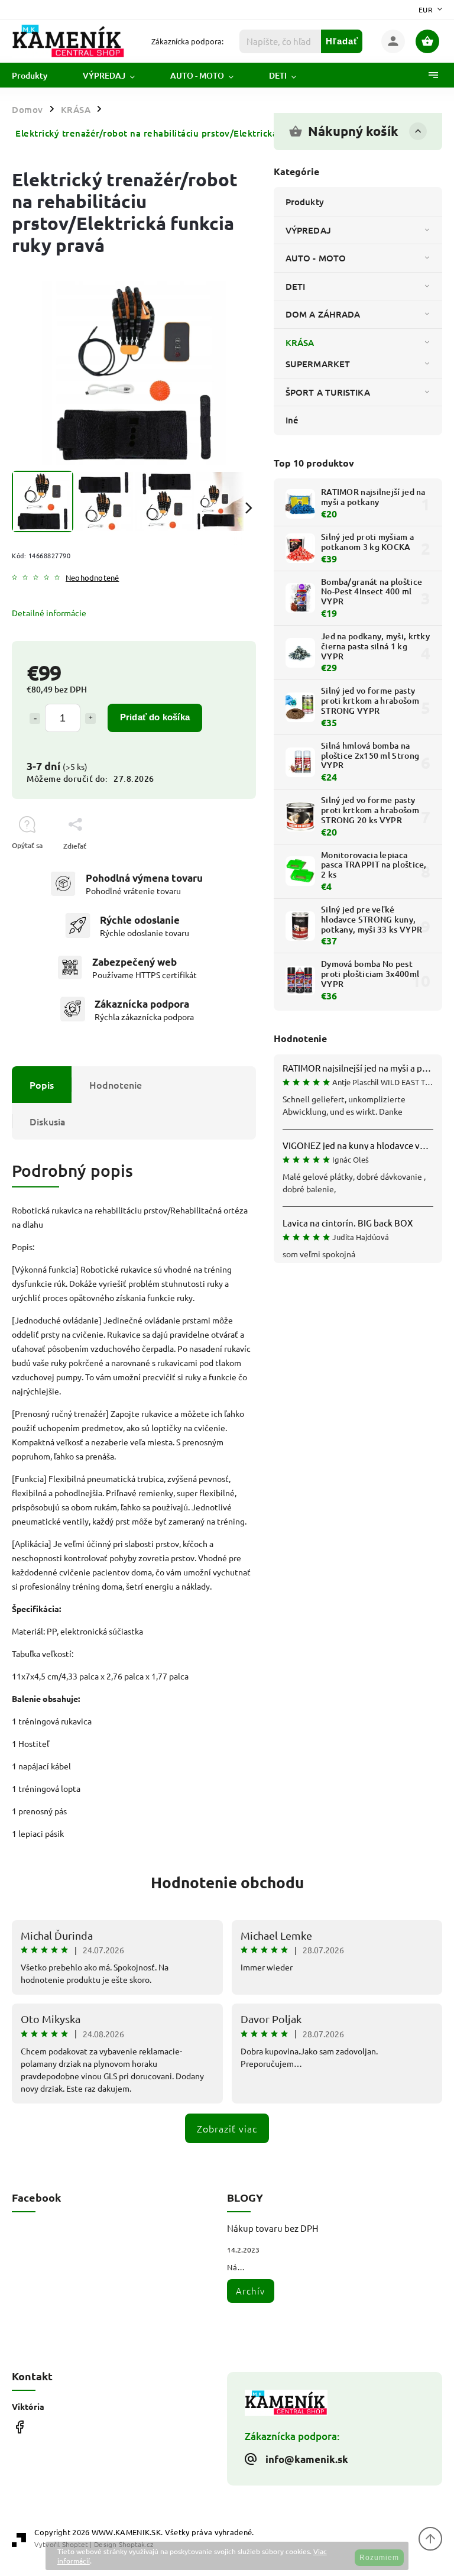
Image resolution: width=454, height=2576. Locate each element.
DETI (295, 286)
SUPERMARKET (318, 364)
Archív (250, 2291)
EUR (426, 9)
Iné (292, 420)
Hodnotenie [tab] (116, 1085)
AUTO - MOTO (316, 258)
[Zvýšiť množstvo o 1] (90, 719)
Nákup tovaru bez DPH (273, 2228)
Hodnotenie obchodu (227, 1882)
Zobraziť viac (227, 2128)
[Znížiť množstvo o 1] (35, 719)
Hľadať (342, 41)
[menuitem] (38, 76)
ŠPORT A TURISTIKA (328, 392)
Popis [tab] (42, 1085)
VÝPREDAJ (308, 230)
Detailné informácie (49, 613)
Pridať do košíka (155, 717)
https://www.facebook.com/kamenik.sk (19, 2427)
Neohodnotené (92, 578)
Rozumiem (379, 2558)
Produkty (305, 202)
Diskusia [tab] (48, 1121)
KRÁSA (300, 342)
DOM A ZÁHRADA (323, 314)
